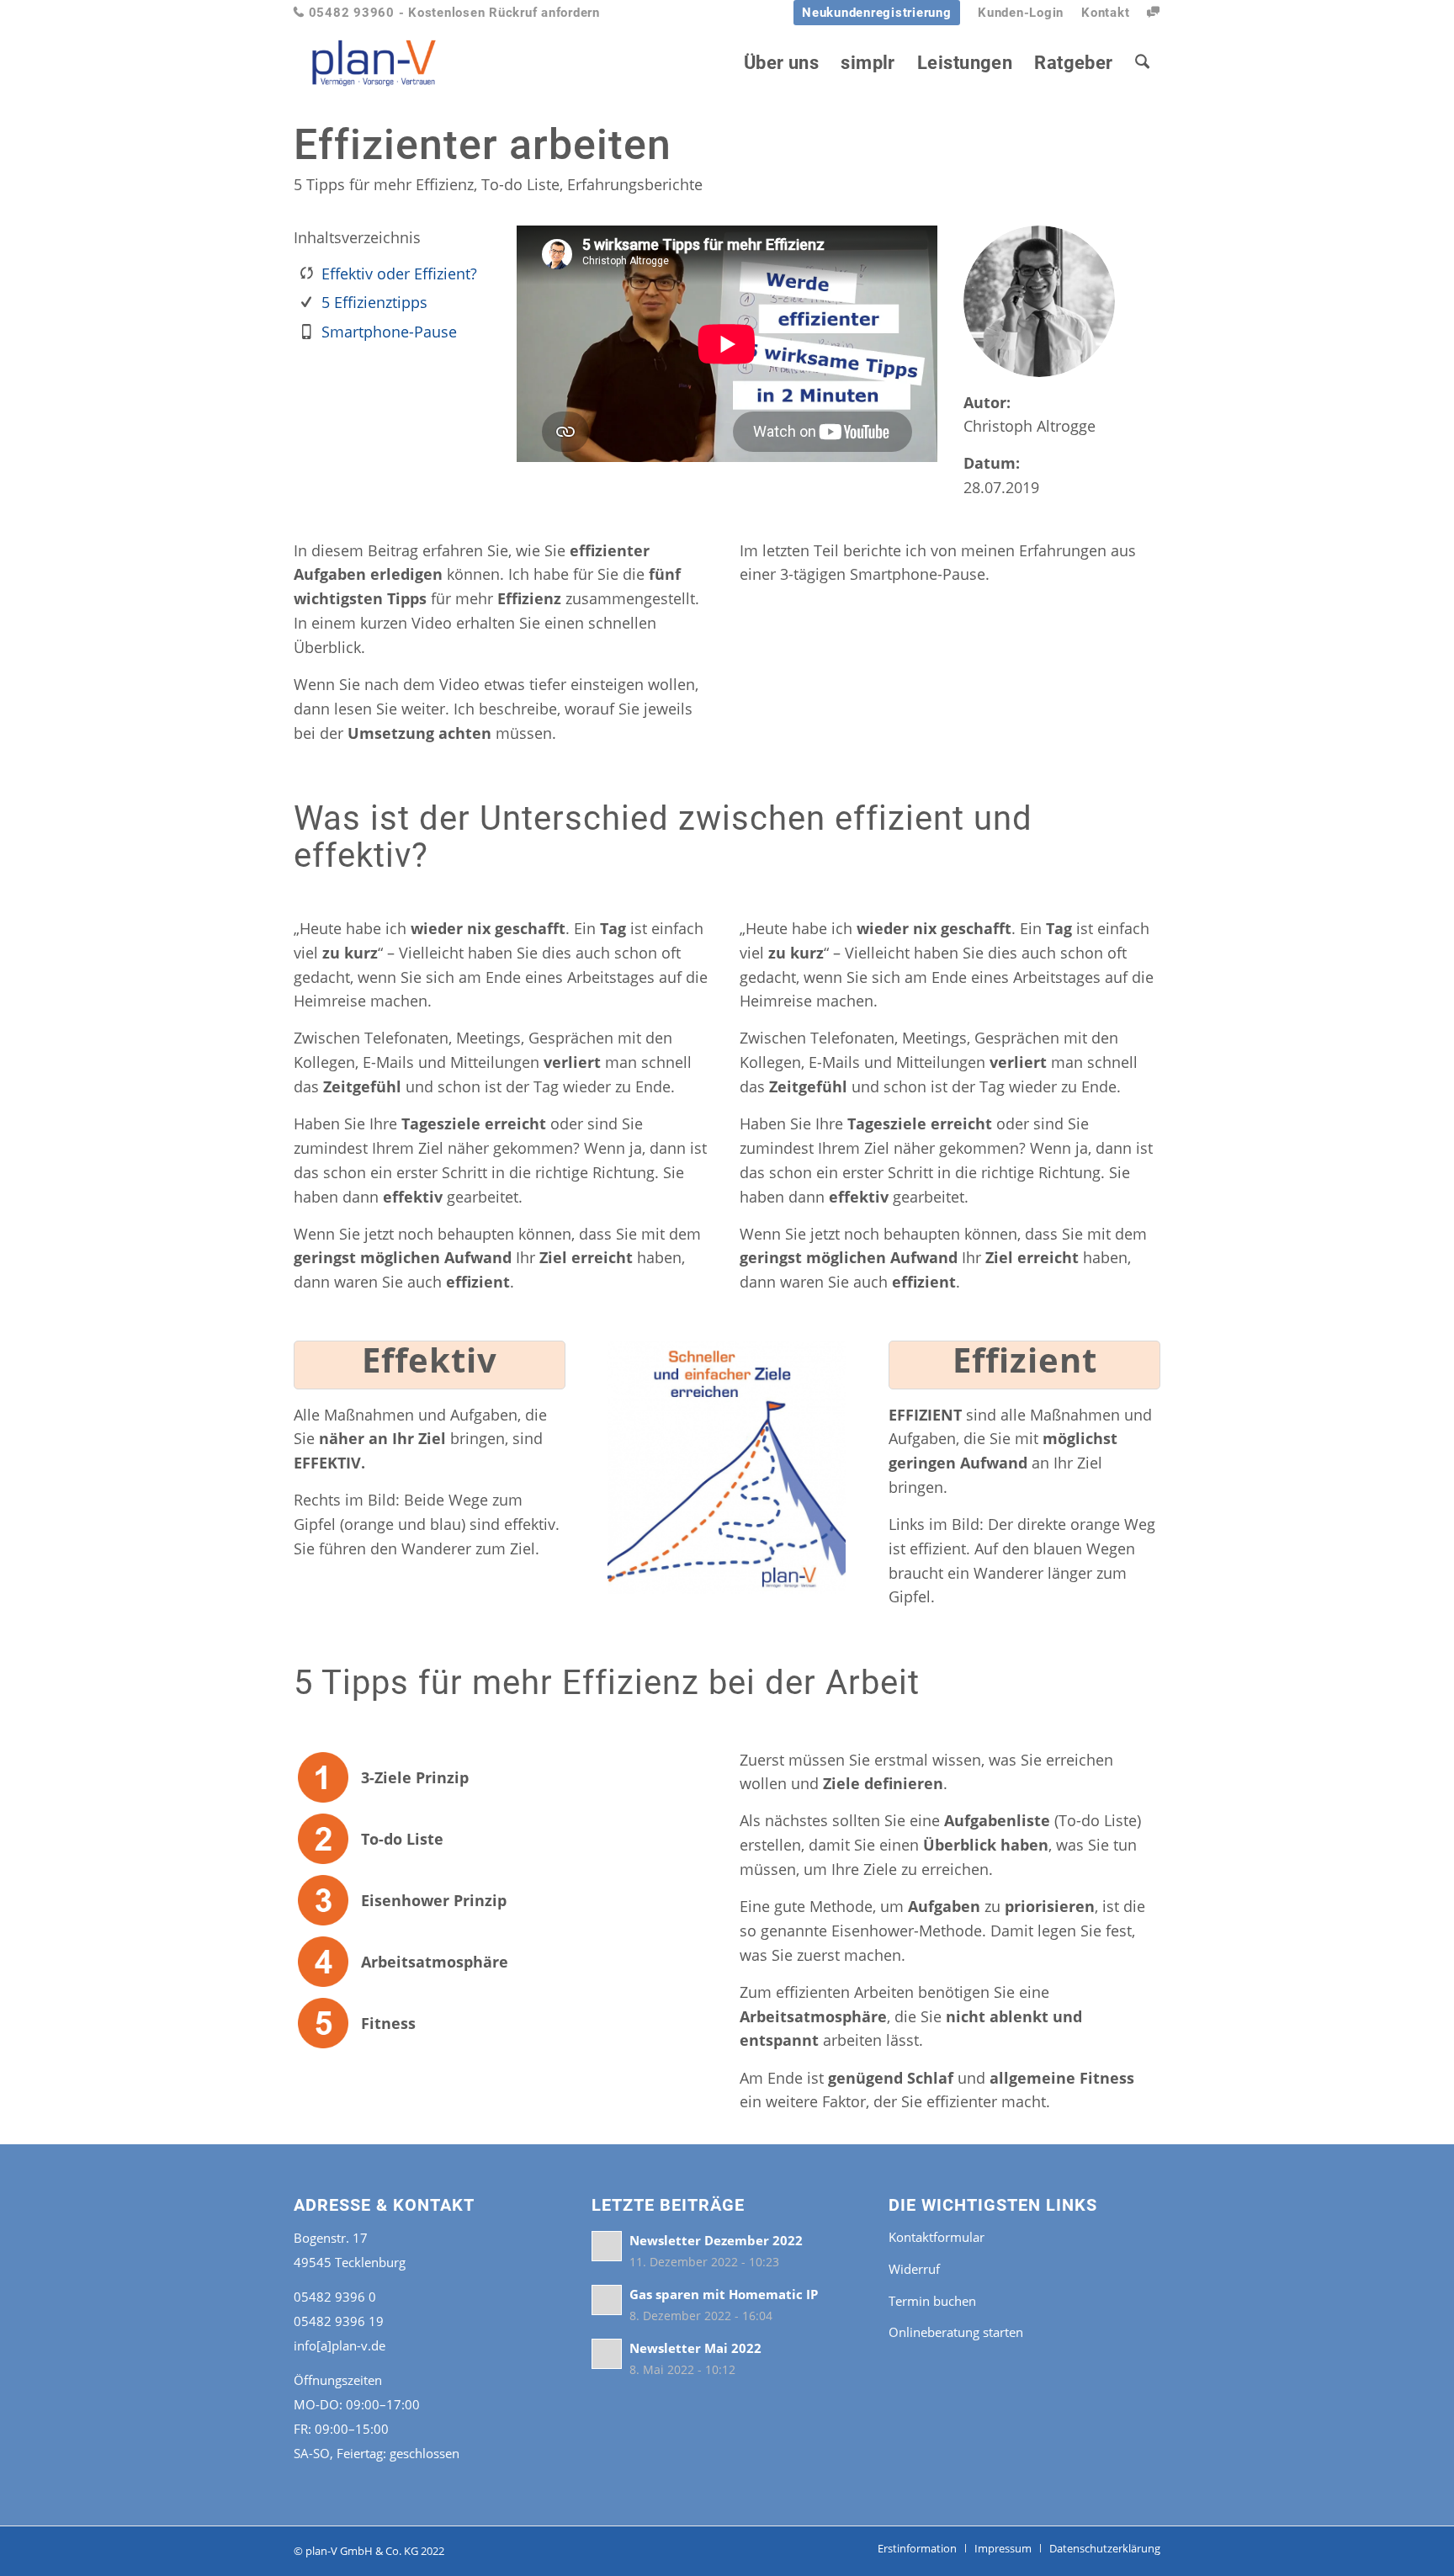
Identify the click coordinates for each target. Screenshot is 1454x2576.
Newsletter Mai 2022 (695, 2348)
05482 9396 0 (335, 2297)
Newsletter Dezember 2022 (716, 2240)
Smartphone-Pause (389, 332)
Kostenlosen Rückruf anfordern (504, 13)
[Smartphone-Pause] (306, 332)
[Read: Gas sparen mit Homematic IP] (607, 2300)
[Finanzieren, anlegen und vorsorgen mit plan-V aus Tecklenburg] (374, 63)
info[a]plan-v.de (340, 2345)
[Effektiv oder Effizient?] (306, 274)
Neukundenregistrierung (877, 13)
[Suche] (1142, 63)
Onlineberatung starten (956, 2332)
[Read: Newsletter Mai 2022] (607, 2354)
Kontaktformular (937, 2237)
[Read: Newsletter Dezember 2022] (607, 2246)
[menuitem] (878, 13)
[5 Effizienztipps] (306, 302)
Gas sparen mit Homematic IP (724, 2294)
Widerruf (914, 2269)
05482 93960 (344, 13)
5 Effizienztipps (374, 302)
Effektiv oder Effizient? (399, 274)
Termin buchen (932, 2301)
